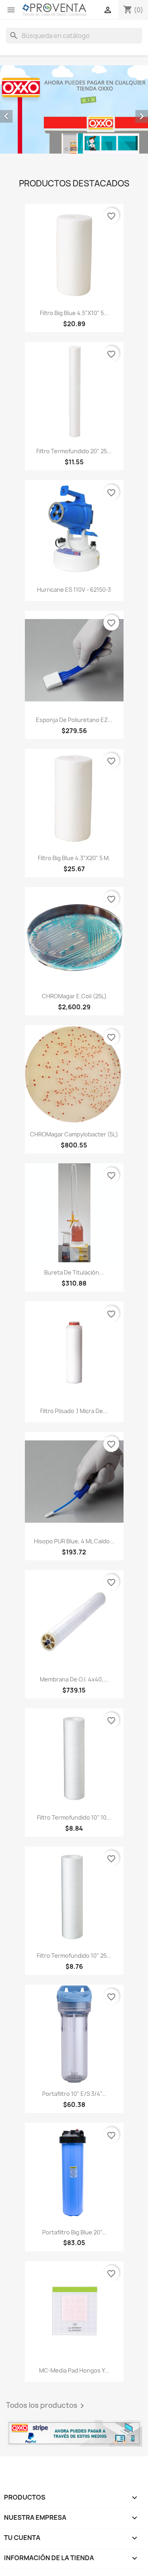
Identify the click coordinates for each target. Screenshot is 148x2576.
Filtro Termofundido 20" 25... (74, 451)
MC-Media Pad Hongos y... (74, 2370)
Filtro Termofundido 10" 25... (74, 1956)
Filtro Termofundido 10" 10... (74, 1817)
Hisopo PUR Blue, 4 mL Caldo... (74, 1541)
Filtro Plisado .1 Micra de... (74, 1411)
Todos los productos (46, 2406)
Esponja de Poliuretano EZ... (74, 720)
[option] (74, 109)
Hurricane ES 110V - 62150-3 (74, 590)
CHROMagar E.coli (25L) (74, 996)
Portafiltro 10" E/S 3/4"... (74, 2094)
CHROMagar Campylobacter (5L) (74, 1134)
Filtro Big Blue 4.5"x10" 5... (74, 313)
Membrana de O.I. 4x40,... (74, 1679)
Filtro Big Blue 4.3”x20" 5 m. (74, 858)
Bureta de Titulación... (74, 1272)
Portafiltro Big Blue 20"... (74, 2232)
